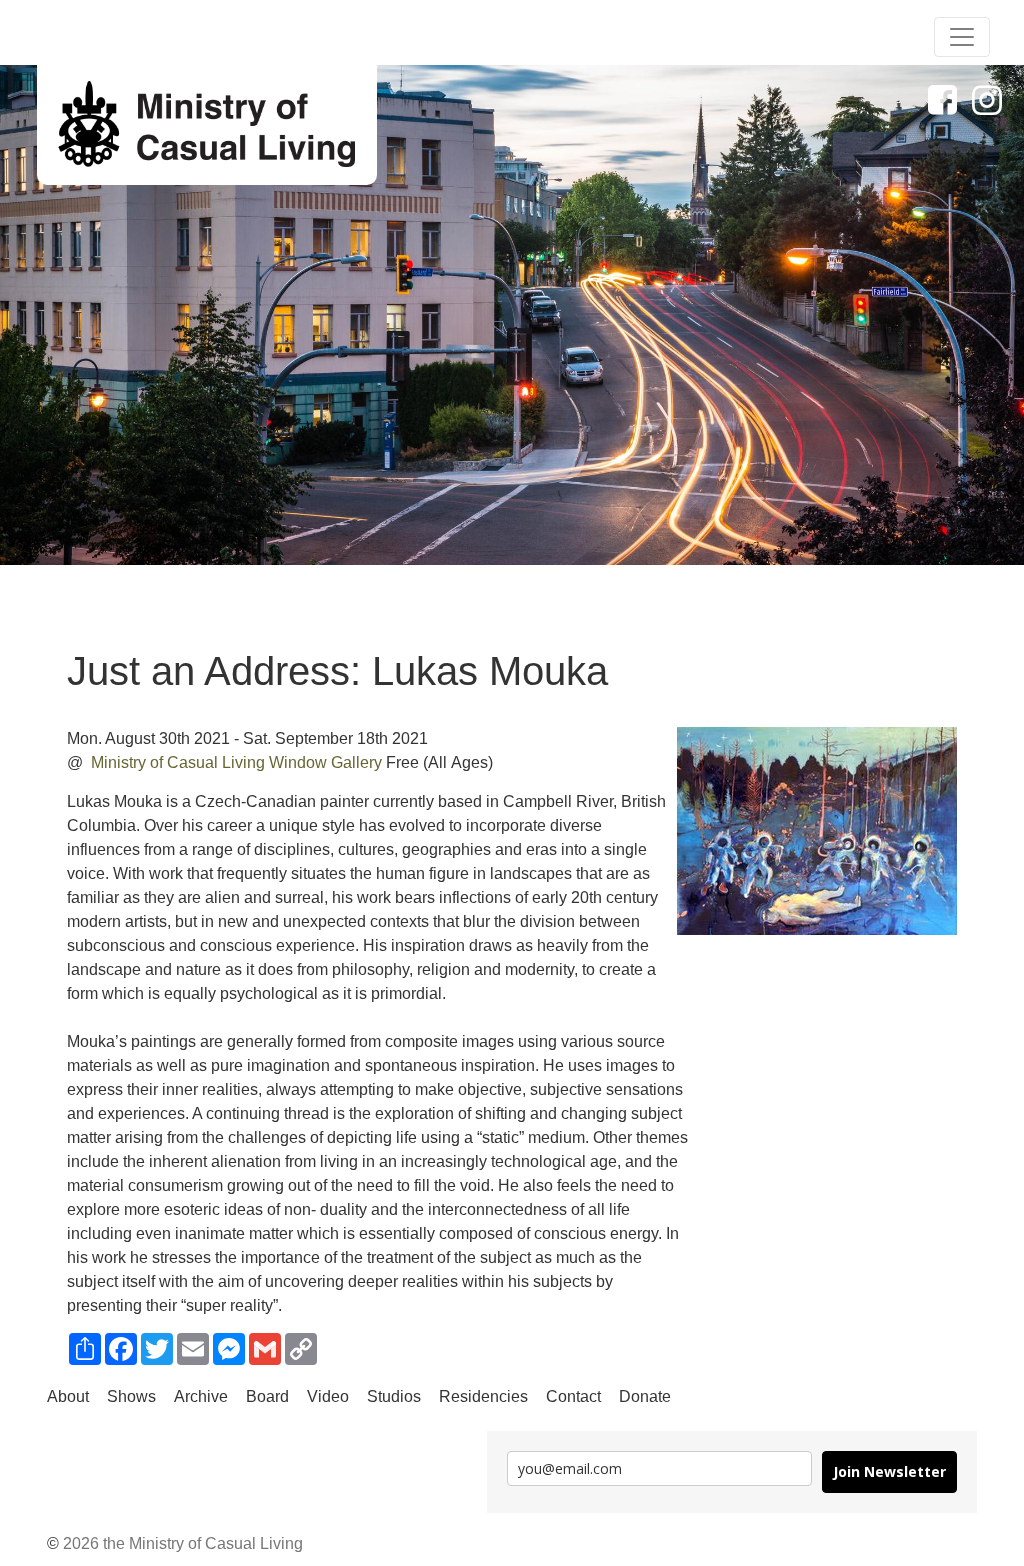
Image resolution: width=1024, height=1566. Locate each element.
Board (267, 1396)
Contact (573, 1396)
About (68, 1396)
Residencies (483, 1396)
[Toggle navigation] (962, 37)
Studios (394, 1396)
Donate (645, 1396)
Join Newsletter (889, 1471)
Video (328, 1396)
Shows (131, 1396)
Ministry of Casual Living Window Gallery (238, 762)
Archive (201, 1396)
